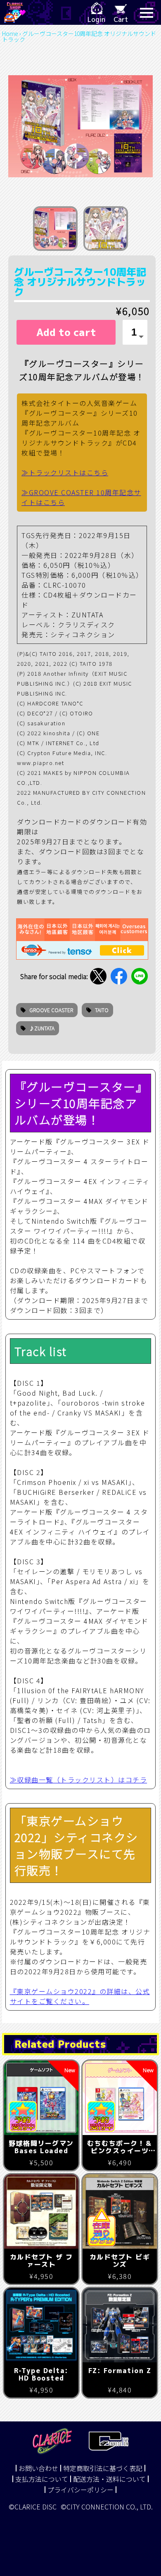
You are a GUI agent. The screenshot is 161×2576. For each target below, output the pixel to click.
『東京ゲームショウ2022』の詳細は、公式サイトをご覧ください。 (80, 1996)
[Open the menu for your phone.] (147, 12)
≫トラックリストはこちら (65, 472)
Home (10, 33)
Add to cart (66, 332)
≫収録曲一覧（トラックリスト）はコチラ (79, 1780)
